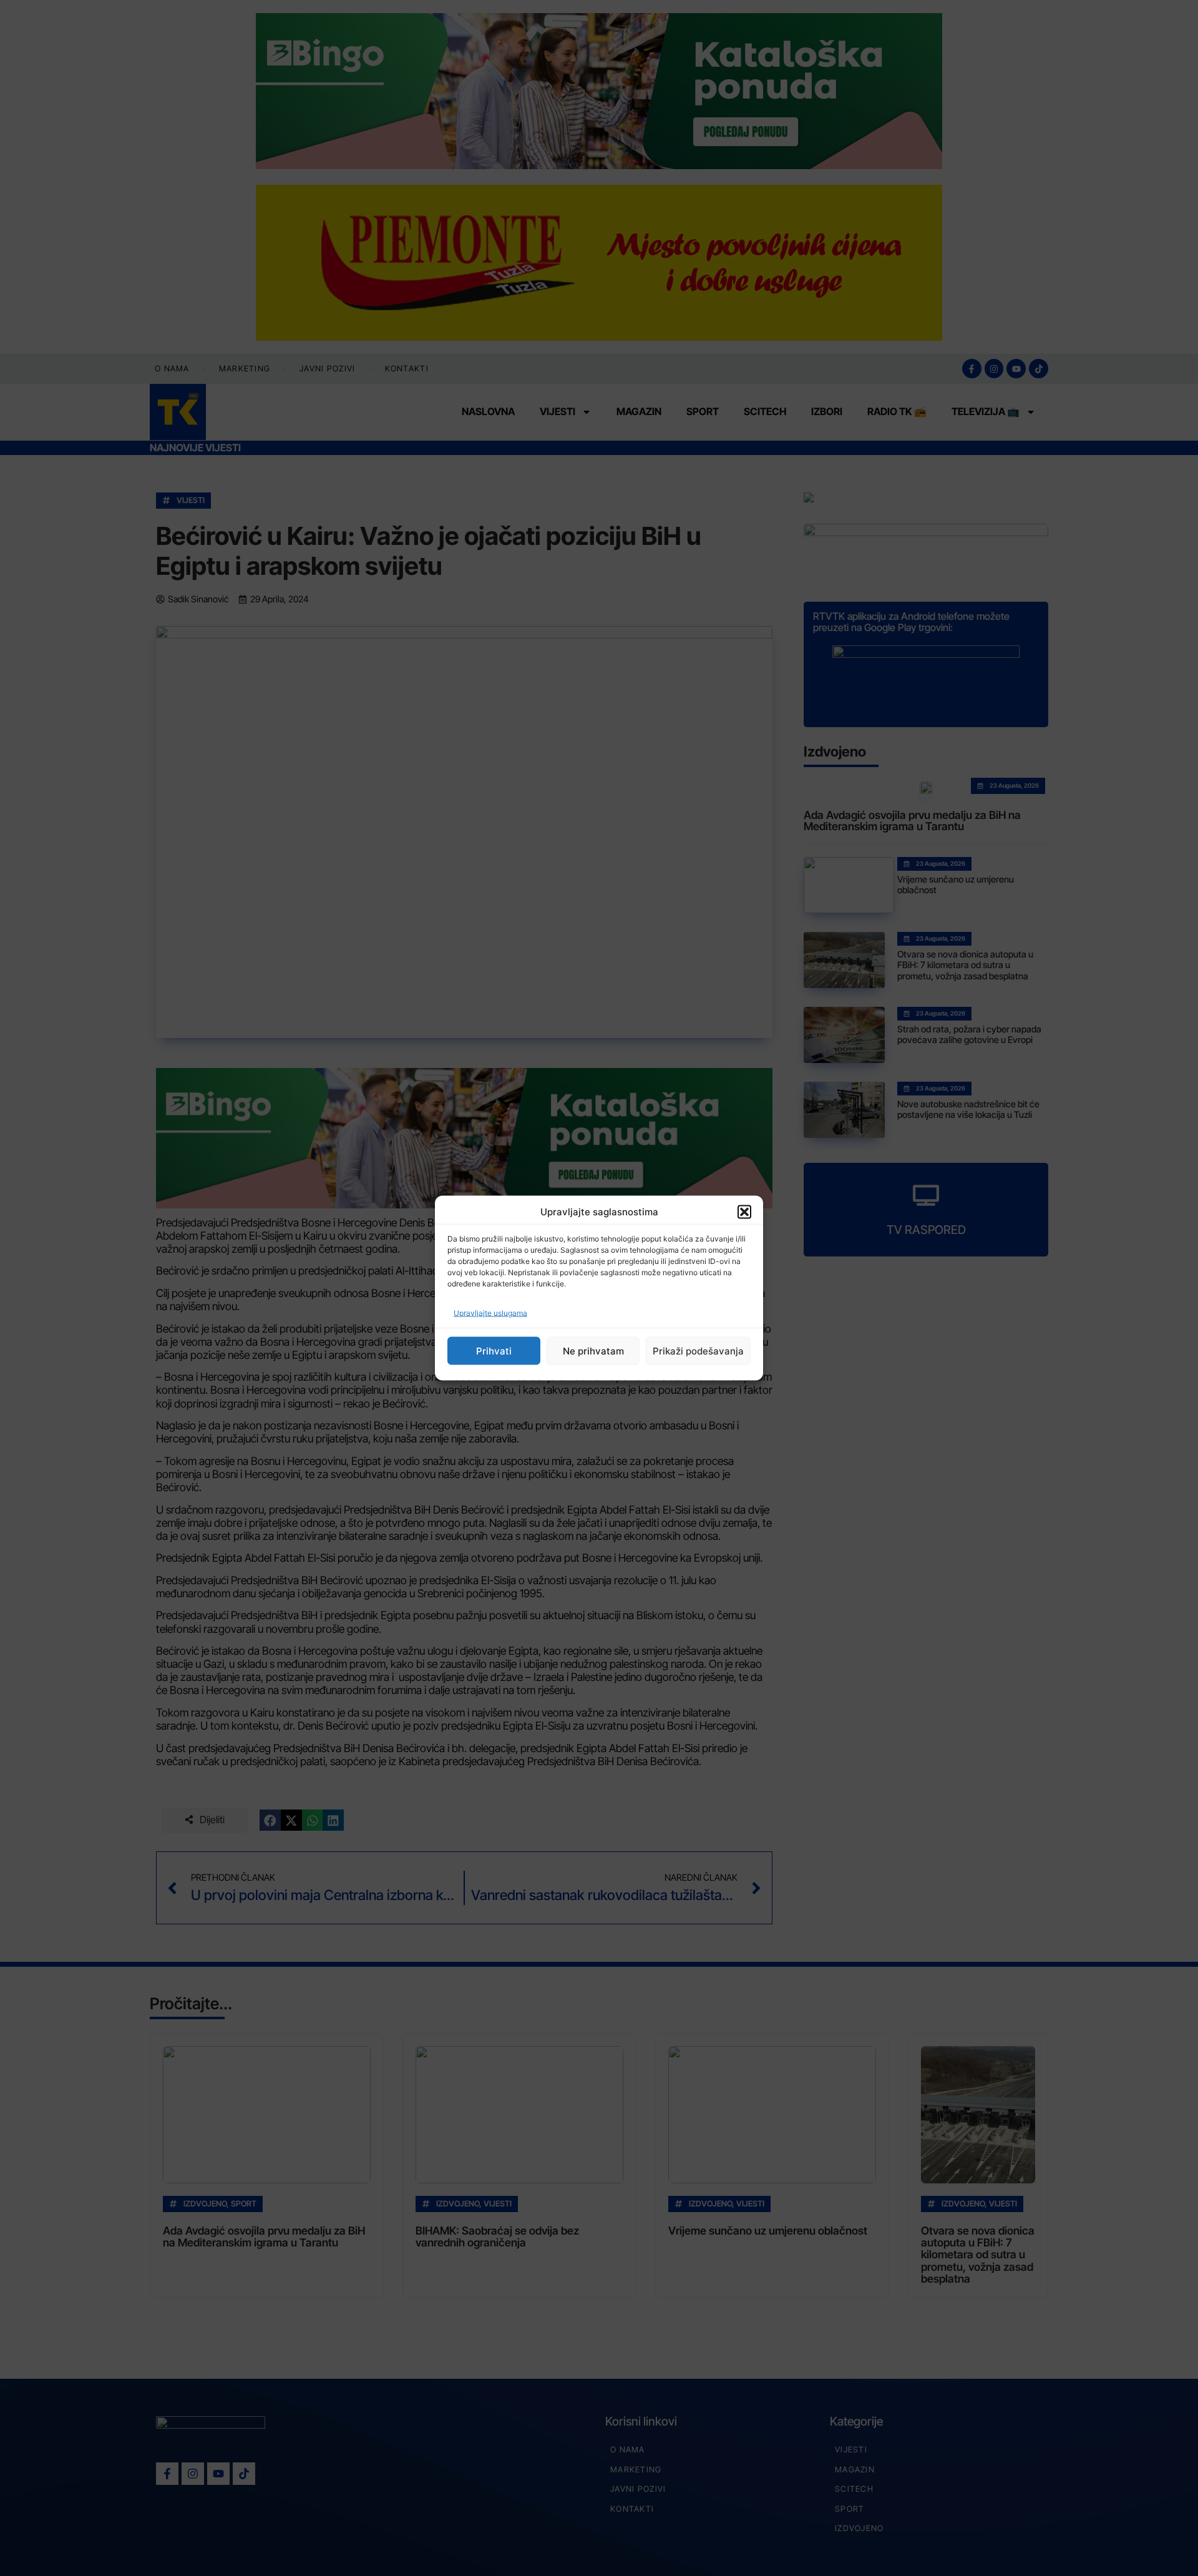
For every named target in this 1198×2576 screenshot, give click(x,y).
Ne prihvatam (593, 1350)
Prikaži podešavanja (698, 1350)
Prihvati (494, 1350)
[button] (744, 1212)
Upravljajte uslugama (490, 1313)
